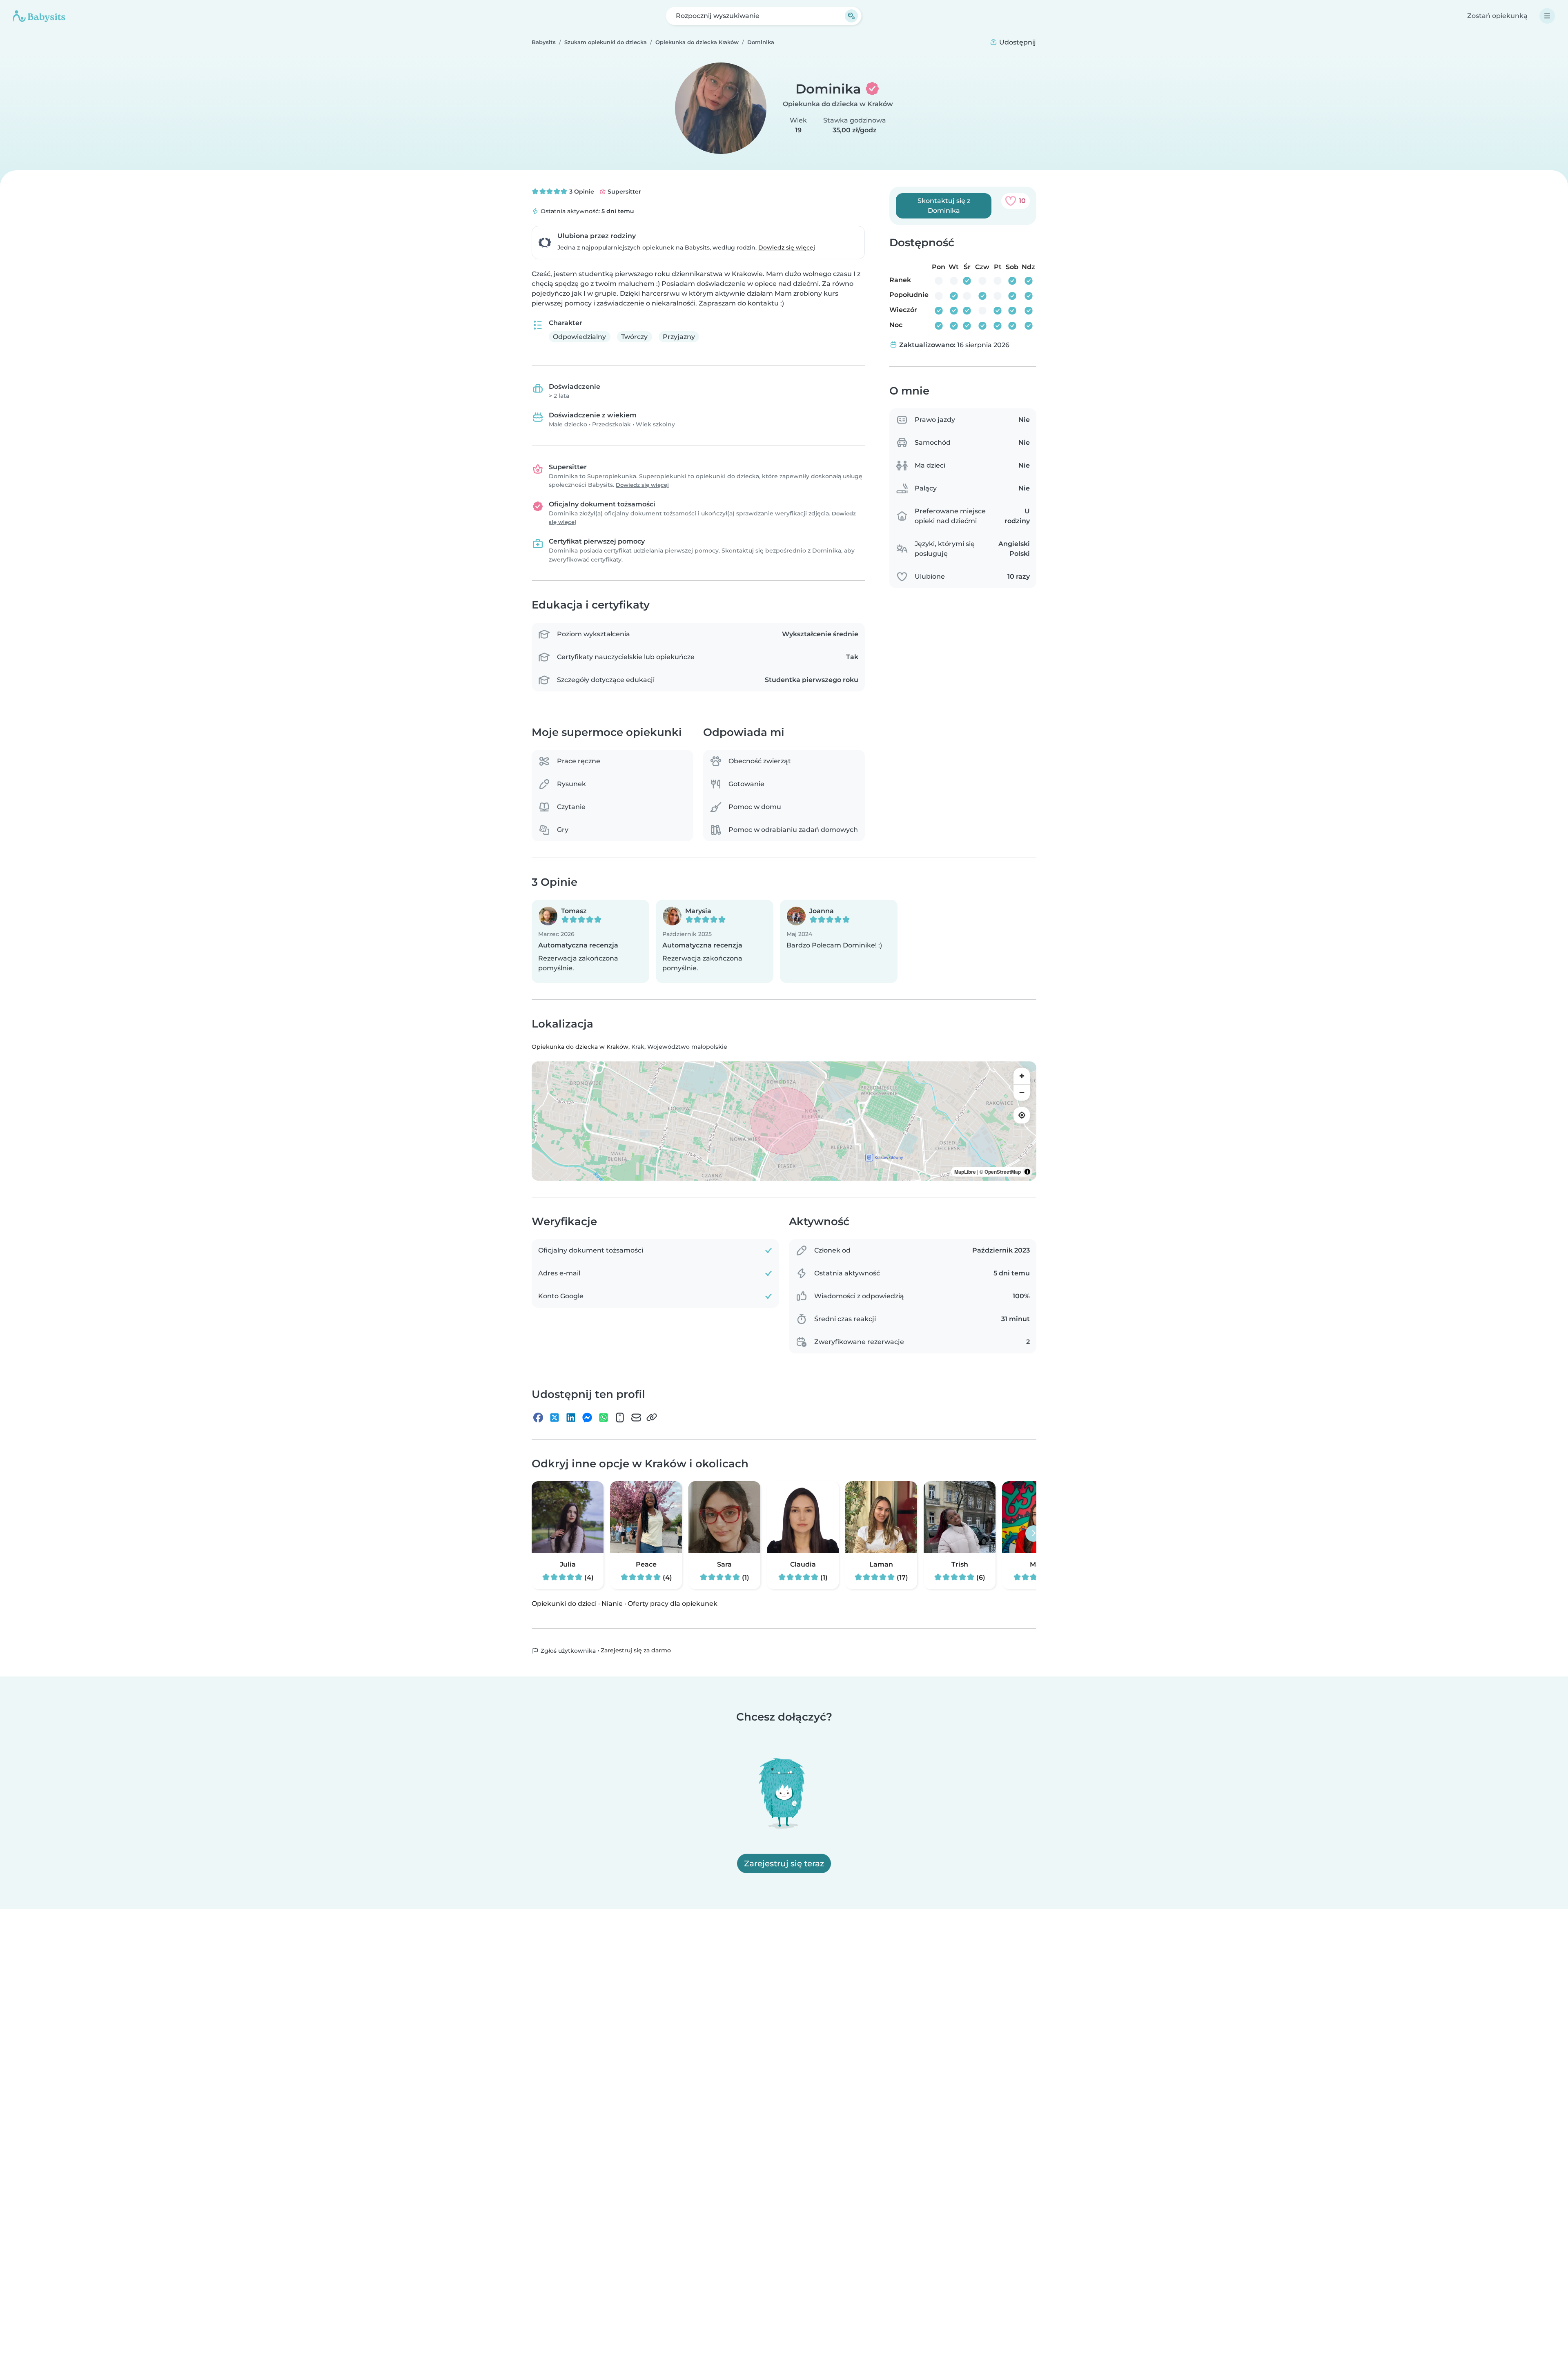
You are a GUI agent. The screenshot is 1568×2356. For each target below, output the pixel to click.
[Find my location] (1022, 1115)
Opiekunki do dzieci (564, 1604)
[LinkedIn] (571, 1418)
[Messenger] (587, 1418)
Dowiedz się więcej (787, 247)
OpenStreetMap (1003, 1172)
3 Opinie (581, 192)
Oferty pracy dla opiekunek (673, 1604)
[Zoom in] (1022, 1076)
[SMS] (620, 1418)
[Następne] (1033, 1534)
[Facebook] (538, 1418)
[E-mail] (636, 1418)
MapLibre (965, 1172)
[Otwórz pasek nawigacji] (1547, 16)
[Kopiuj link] (652, 1418)
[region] (784, 1121)
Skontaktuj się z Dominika (944, 206)
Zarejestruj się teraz (784, 1863)
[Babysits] (39, 16)
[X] (555, 1418)
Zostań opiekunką (1497, 16)
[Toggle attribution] (1027, 1172)
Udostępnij (1017, 42)
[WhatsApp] (604, 1418)
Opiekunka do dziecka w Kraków (838, 104)
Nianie (612, 1604)
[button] (590, 941)
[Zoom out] (1022, 1092)
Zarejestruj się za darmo (636, 1650)
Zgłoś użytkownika (567, 1651)
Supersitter (624, 192)
